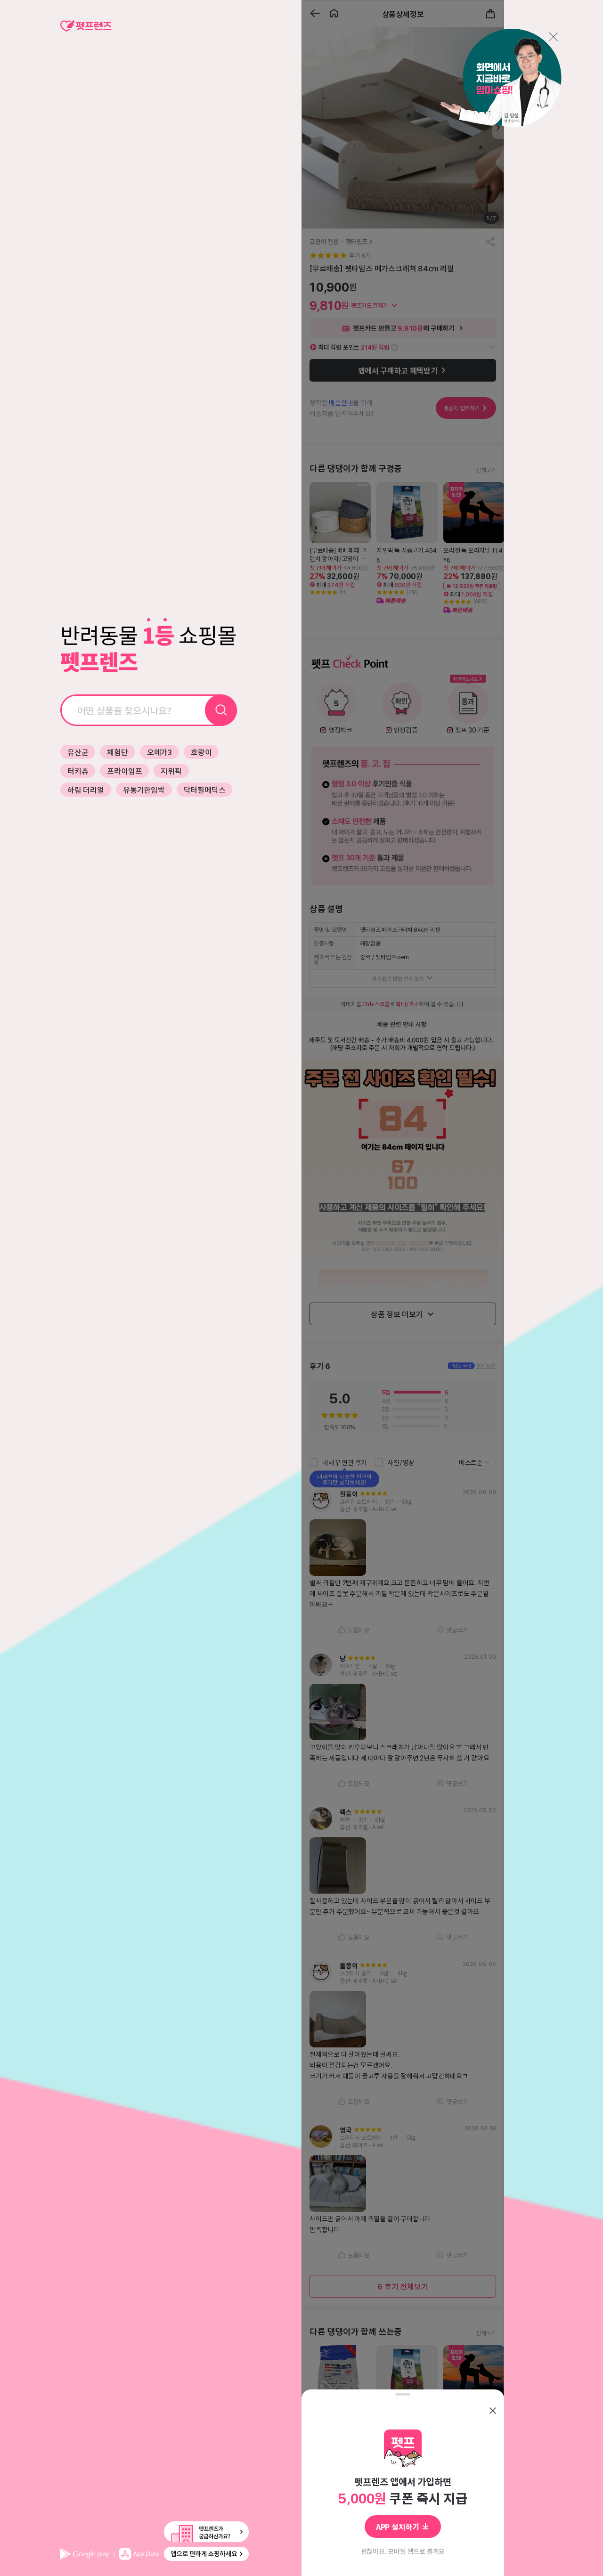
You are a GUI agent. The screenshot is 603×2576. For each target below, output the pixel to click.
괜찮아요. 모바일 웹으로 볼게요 (403, 2551)
